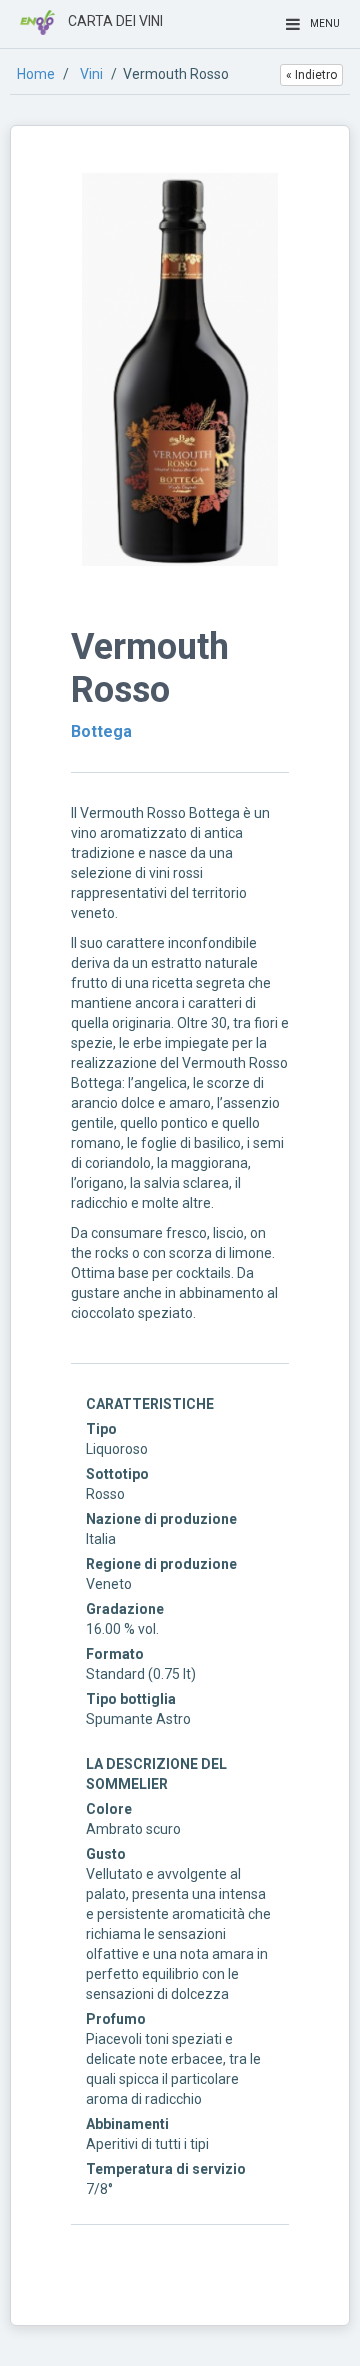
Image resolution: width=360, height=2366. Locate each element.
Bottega (101, 731)
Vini (91, 74)
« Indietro (311, 75)
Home (36, 74)
